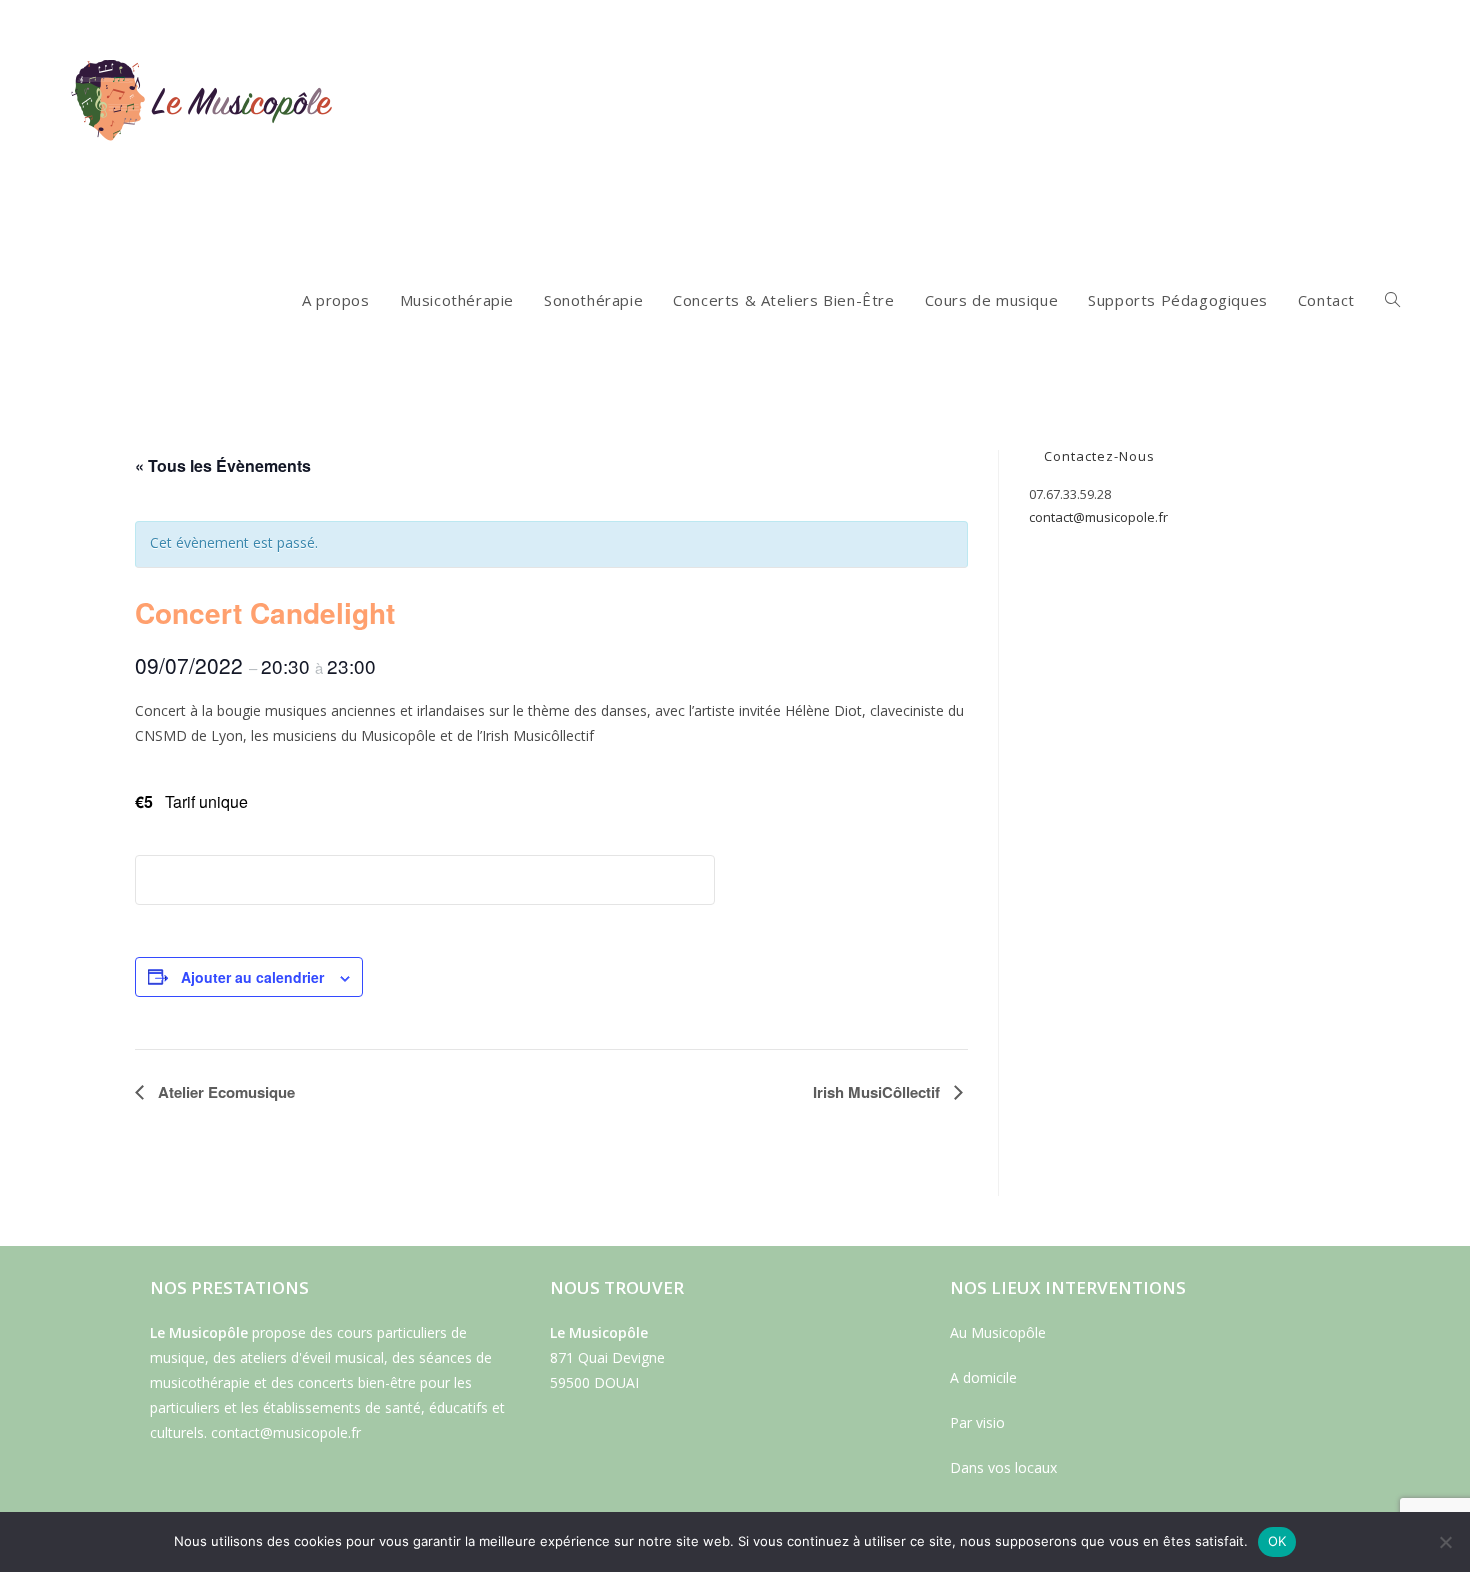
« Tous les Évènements (223, 465)
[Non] (1445, 1542)
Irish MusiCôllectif (878, 1092)
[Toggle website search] (1392, 300)
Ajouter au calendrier (252, 977)
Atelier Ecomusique (224, 1092)
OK (1277, 1541)
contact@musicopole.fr (1098, 517)
